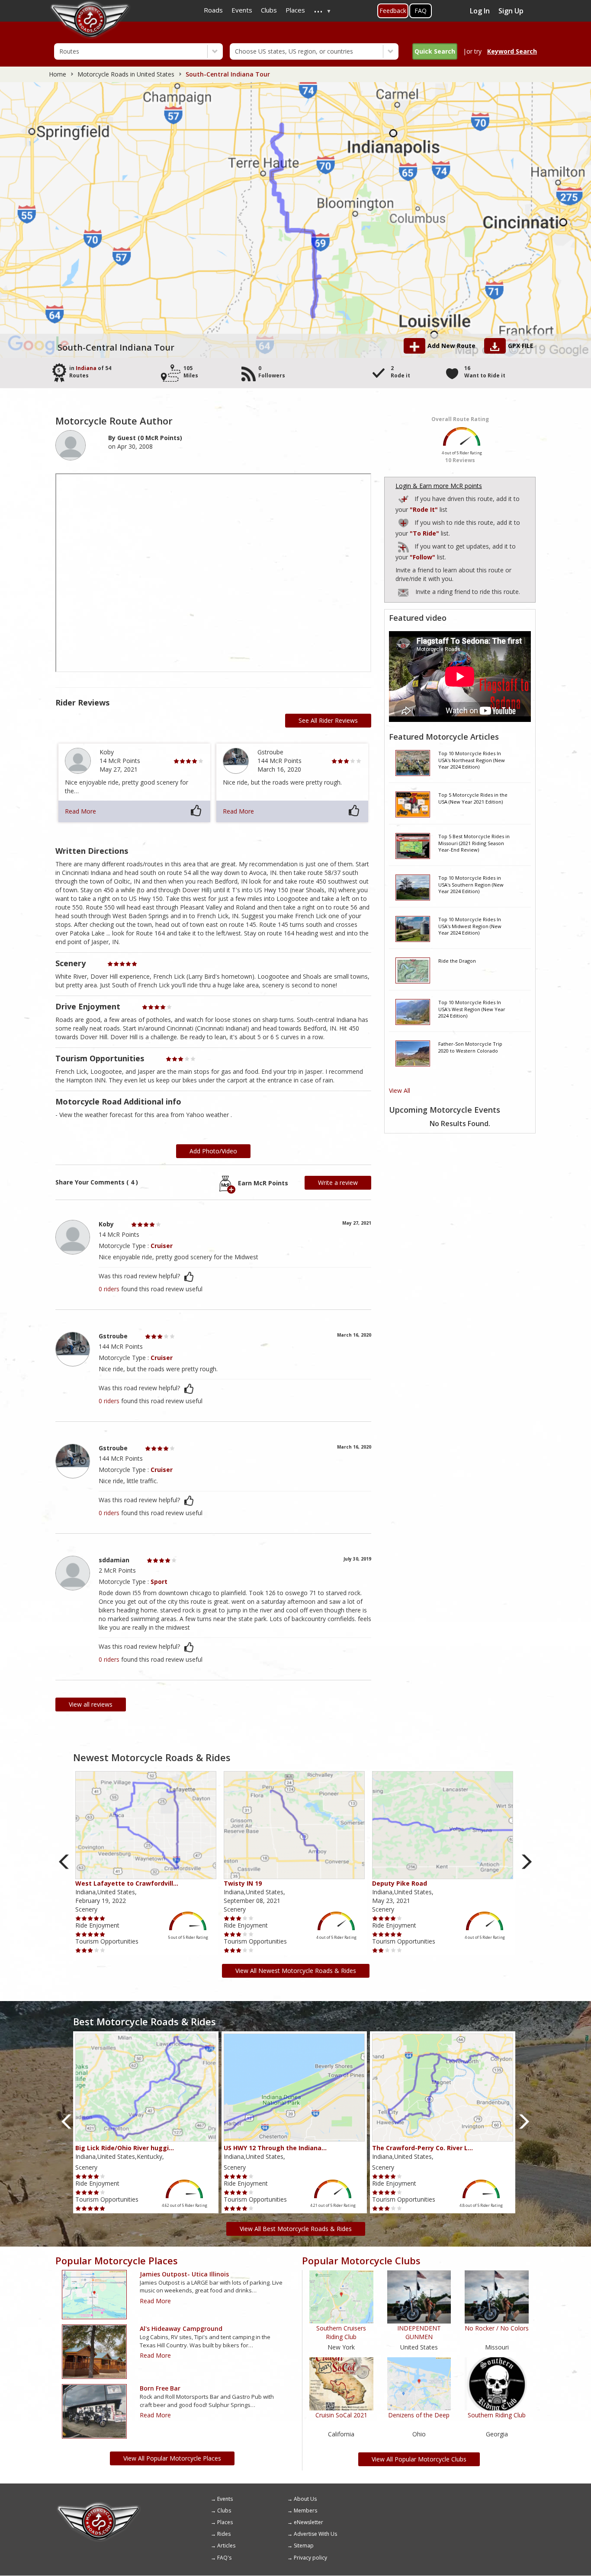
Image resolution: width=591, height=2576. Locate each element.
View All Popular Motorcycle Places (172, 2458)
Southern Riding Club (497, 2415)
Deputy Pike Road (400, 1883)
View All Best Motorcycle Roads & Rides (296, 2229)
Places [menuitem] (295, 10)
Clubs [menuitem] (269, 10)
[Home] (99, 2505)
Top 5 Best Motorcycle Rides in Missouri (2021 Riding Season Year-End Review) (474, 843)
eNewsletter (308, 2522)
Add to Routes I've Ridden (404, 498)
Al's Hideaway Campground (181, 2329)
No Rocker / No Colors (497, 2328)
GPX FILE (521, 346)
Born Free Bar (160, 2388)
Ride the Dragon (457, 961)
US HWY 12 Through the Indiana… (275, 2148)
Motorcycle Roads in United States (126, 74)
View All (400, 1090)
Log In (480, 11)
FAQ (421, 11)
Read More (80, 811)
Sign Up (511, 11)
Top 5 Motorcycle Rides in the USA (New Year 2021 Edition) (473, 798)
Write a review (338, 1183)
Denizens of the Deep (419, 2415)
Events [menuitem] (242, 10)
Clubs (224, 2511)
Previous (64, 1862)
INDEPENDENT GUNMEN (419, 2332)
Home (58, 74)
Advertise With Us (315, 2534)
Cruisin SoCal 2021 (341, 2415)
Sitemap (304, 2546)
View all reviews (91, 1704)
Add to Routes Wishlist (404, 522)
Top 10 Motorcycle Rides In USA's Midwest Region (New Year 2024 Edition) (470, 926)
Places (225, 2522)
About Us (305, 2499)
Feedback (393, 11)
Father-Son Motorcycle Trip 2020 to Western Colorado (470, 1047)
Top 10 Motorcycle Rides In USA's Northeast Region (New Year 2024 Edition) (472, 760)
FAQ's (224, 2558)
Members (305, 2511)
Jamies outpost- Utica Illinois (184, 2274)
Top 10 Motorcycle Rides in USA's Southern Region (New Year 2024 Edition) (471, 884)
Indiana (86, 368)
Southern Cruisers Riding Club (341, 2332)
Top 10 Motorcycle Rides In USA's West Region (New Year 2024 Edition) (472, 1009)
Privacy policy (310, 2558)
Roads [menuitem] (213, 10)
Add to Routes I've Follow (404, 545)
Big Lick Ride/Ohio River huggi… (125, 2148)
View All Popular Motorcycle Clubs (419, 2459)
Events (225, 2499)
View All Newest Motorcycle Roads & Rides (296, 1971)
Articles (226, 2546)
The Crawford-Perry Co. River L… (422, 2148)
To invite (403, 593)
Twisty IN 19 (243, 1883)
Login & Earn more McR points (439, 486)
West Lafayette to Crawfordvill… (127, 1883)
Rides (224, 2534)
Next (527, 1862)
